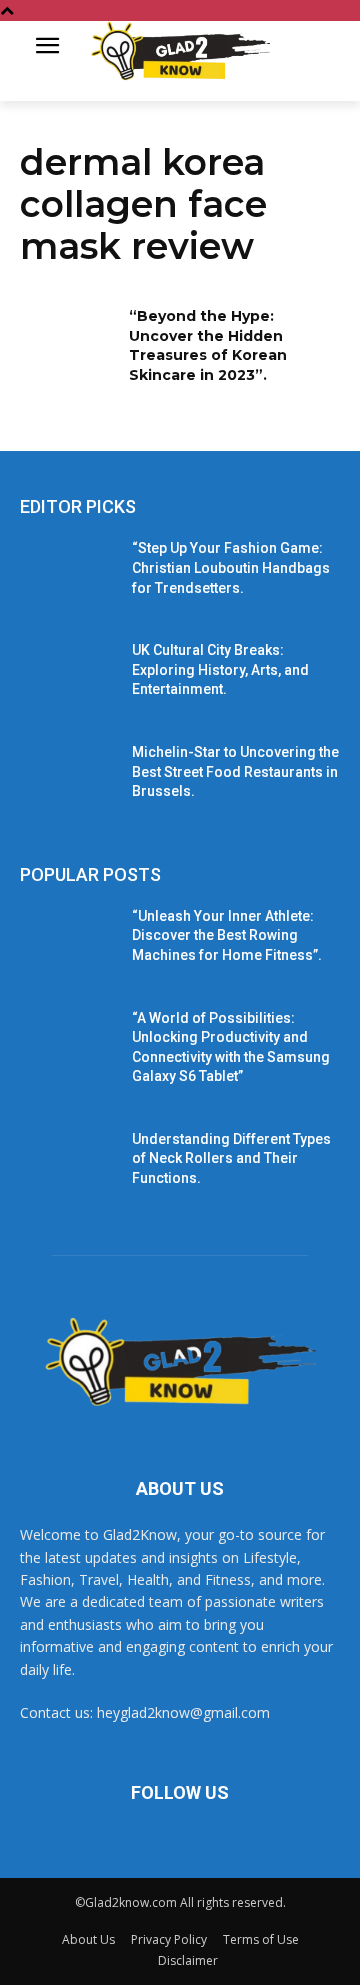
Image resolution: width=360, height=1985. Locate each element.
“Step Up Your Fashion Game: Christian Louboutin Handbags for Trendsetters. (231, 567)
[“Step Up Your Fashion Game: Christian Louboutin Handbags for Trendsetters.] (68, 572)
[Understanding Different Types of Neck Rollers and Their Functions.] (68, 1163)
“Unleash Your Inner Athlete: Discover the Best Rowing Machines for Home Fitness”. (227, 935)
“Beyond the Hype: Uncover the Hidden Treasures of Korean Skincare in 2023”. (208, 345)
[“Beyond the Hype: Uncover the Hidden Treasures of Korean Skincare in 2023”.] (68, 340)
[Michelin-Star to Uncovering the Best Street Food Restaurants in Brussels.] (68, 776)
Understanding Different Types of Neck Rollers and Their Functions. (231, 1158)
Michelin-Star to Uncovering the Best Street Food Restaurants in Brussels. (235, 771)
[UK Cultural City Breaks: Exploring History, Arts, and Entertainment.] (68, 674)
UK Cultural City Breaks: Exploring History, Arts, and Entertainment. (220, 669)
